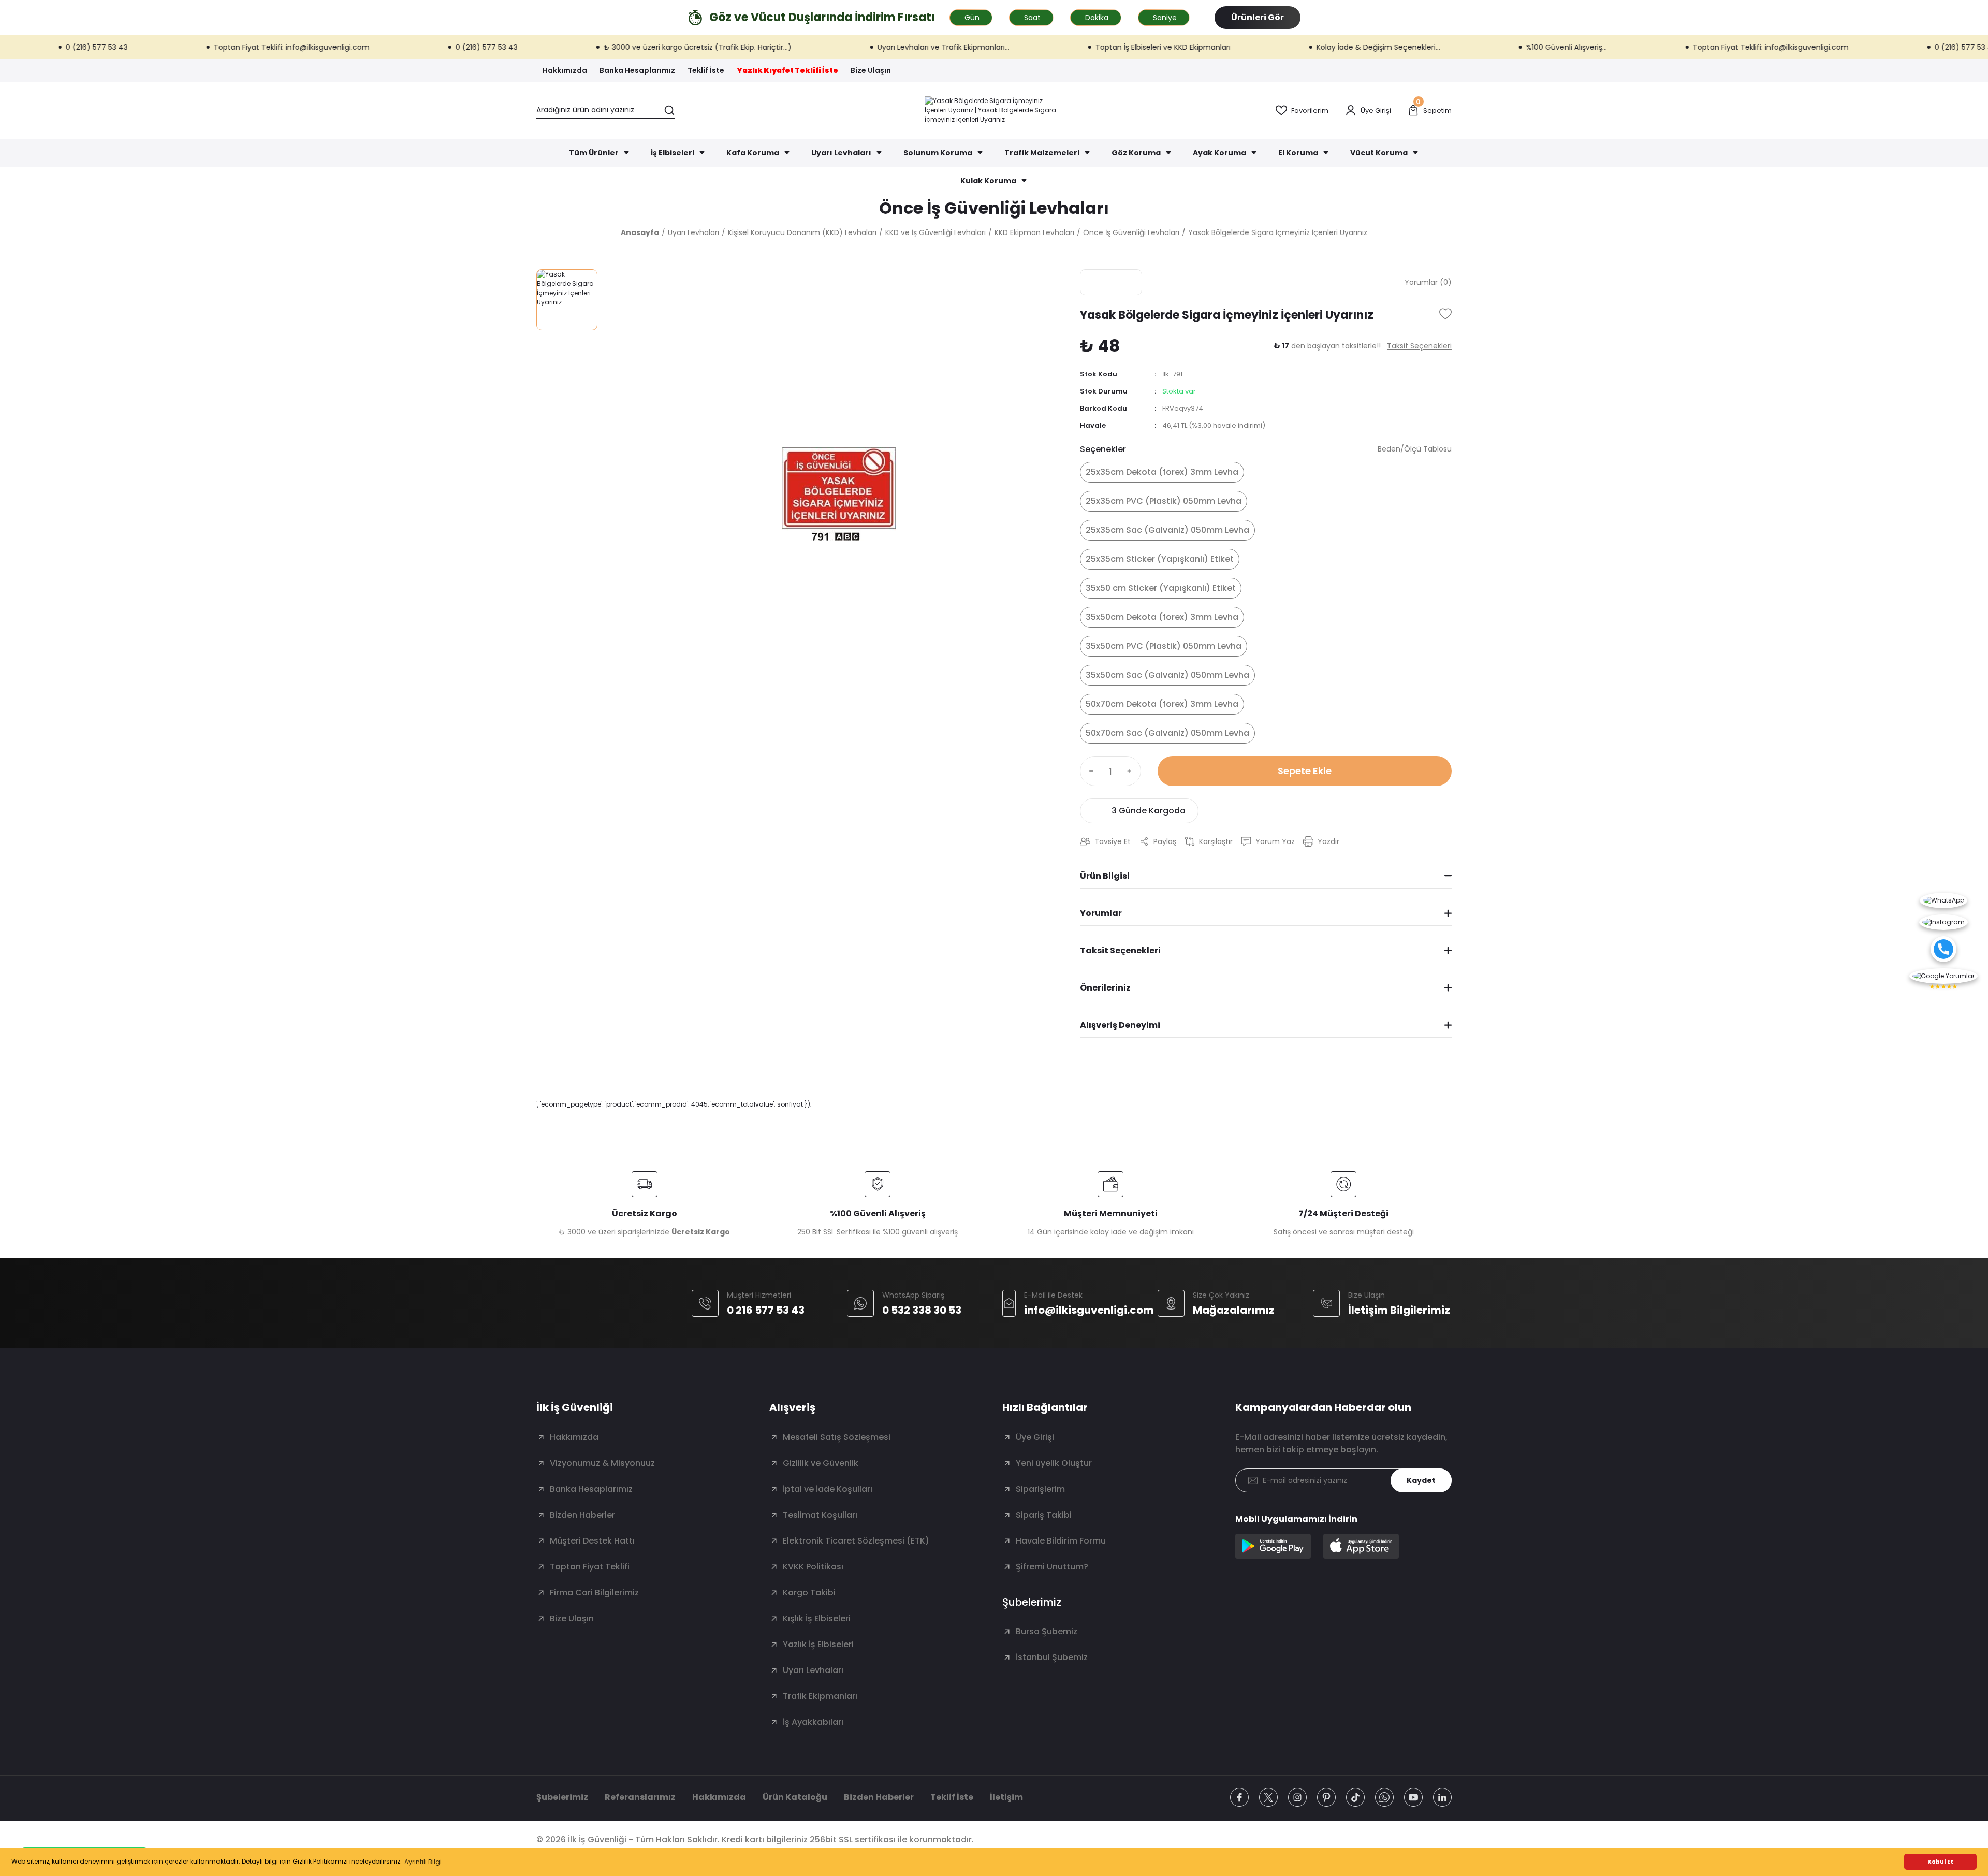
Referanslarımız (640, 1797)
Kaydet (1421, 1480)
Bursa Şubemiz (1047, 1631)
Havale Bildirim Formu (1061, 1541)
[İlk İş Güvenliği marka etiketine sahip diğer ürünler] (1111, 282)
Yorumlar (1101, 913)
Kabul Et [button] (1940, 1862)
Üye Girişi (1035, 1437)
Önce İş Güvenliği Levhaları (994, 208)
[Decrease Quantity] (1089, 771)
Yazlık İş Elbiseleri (818, 1644)
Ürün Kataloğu (795, 1797)
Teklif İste (952, 1797)
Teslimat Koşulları (820, 1515)
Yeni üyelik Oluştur (1054, 1463)
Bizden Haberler (582, 1515)
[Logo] (994, 110)
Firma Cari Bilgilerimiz (594, 1593)
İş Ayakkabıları (813, 1722)
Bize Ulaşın (572, 1618)
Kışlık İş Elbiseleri (817, 1618)
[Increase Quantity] (1132, 771)
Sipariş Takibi (1044, 1515)
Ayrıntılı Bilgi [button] (423, 1862)
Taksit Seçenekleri (1120, 950)
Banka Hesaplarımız (591, 1489)
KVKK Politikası (813, 1567)
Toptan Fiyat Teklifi (590, 1567)
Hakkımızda (574, 1437)
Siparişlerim (1040, 1489)
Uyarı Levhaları (813, 1670)
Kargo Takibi (809, 1593)
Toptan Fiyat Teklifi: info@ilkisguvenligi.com (178, 47)
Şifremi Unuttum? (1052, 1567)
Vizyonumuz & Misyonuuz (602, 1463)
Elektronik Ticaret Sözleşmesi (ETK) (856, 1541)
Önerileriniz (1105, 988)
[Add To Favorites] (1445, 314)
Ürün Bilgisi (1105, 876)
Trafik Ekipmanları (820, 1696)
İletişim (1006, 1797)
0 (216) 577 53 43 (373, 47)
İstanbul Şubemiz (1052, 1657)
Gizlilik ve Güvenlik (821, 1463)
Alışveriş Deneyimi (1120, 1025)
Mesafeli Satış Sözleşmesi (837, 1437)
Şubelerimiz (562, 1797)
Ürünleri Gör (1258, 17)
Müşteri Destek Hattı (592, 1541)
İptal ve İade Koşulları (828, 1489)
